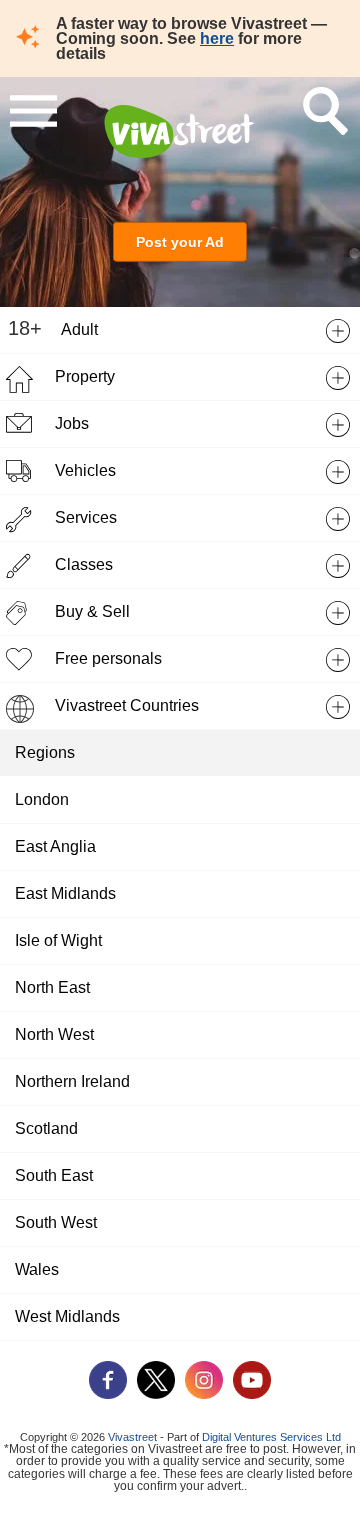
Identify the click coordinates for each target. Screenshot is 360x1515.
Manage (180, 1476)
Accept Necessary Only (180, 1424)
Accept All (180, 1371)
